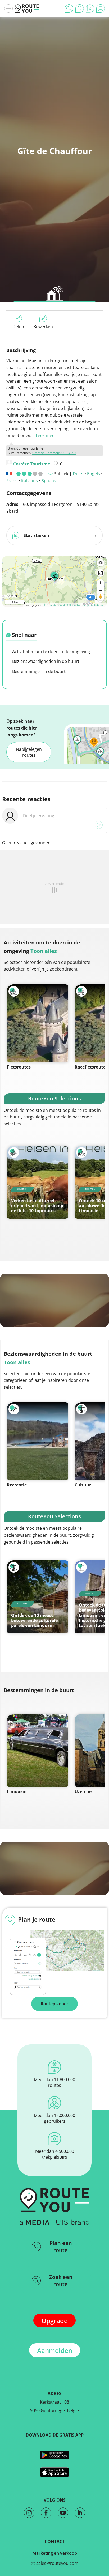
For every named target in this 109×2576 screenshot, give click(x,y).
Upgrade (55, 2321)
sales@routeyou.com (57, 2563)
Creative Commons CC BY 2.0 (54, 453)
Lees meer (46, 435)
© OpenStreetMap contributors (86, 605)
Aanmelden (55, 2350)
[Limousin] (38, 1750)
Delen (18, 327)
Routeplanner (54, 2004)
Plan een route (61, 2247)
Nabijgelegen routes (29, 752)
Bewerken (43, 327)
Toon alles (44, 951)
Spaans (49, 481)
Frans (12, 481)
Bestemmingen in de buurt (38, 671)
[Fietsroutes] (38, 1023)
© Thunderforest (55, 605)
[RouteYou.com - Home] (27, 9)
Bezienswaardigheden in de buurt (45, 661)
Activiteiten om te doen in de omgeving (51, 651)
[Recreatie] (38, 1441)
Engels (94, 474)
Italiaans (29, 481)
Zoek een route (61, 2281)
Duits (78, 474)
